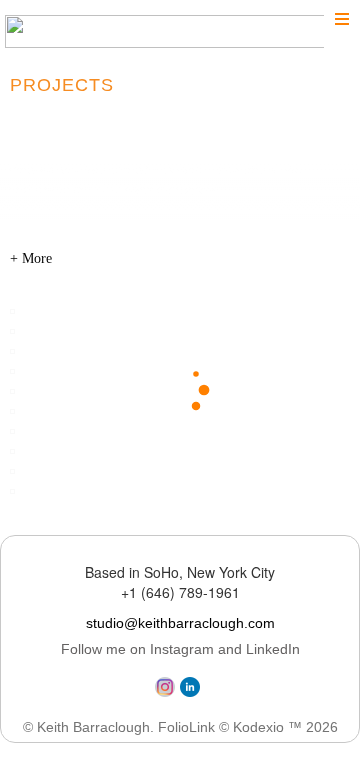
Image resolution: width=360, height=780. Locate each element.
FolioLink (186, 727)
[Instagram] (167, 693)
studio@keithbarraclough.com (180, 623)
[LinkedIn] (192, 693)
